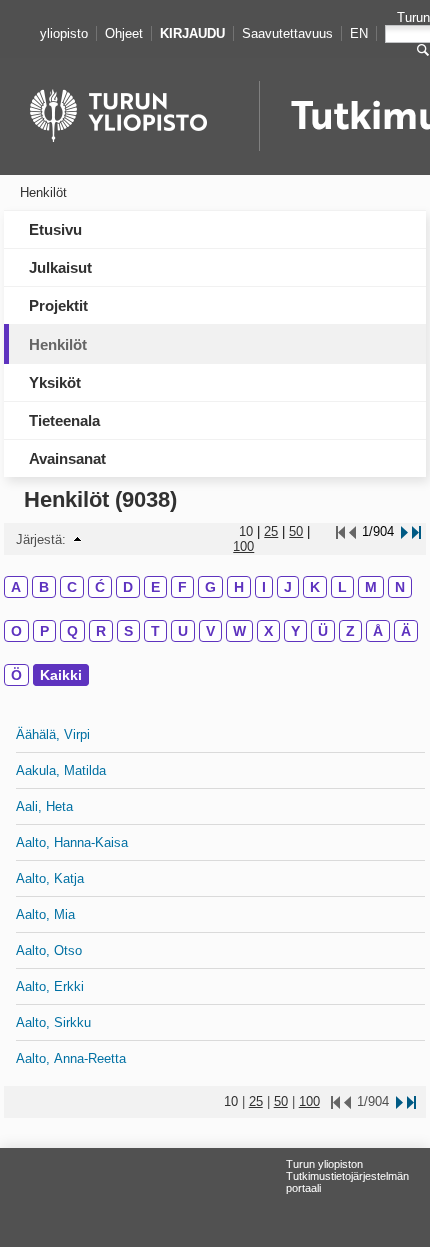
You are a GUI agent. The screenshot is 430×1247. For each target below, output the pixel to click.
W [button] (239, 631)
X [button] (268, 631)
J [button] (288, 587)
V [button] (210, 631)
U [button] (183, 631)
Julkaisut (60, 267)
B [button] (44, 587)
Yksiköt (55, 382)
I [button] (264, 587)
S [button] (128, 631)
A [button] (16, 587)
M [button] (371, 587)
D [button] (128, 587)
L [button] (342, 587)
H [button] (239, 587)
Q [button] (72, 631)
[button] (77, 539)
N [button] (400, 587)
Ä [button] (406, 631)
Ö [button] (16, 675)
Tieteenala (64, 420)
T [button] (155, 631)
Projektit (58, 305)
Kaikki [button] (61, 675)
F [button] (182, 587)
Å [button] (378, 631)
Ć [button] (100, 587)
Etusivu (55, 229)
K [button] (315, 587)
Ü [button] (323, 631)
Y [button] (295, 631)
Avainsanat (67, 458)
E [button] (155, 587)
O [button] (16, 631)
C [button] (72, 587)
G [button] (210, 587)
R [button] (101, 631)
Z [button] (350, 631)
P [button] (44, 631)
